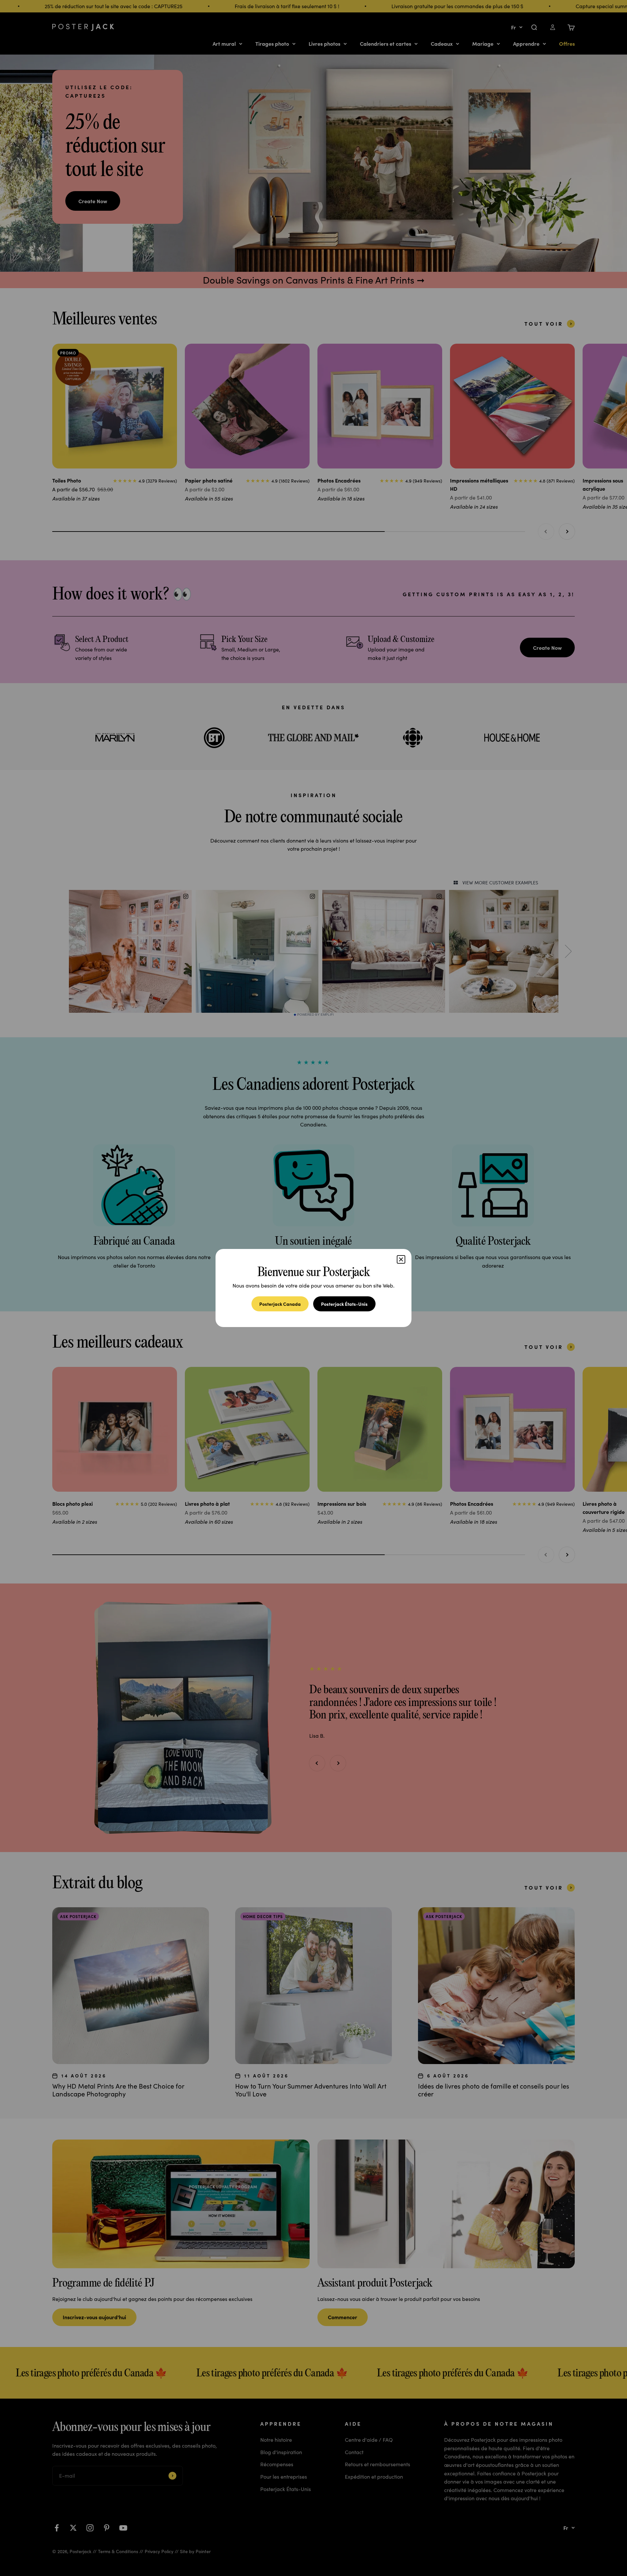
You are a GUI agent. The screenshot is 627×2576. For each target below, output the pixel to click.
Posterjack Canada (280, 1304)
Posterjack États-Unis (344, 1304)
